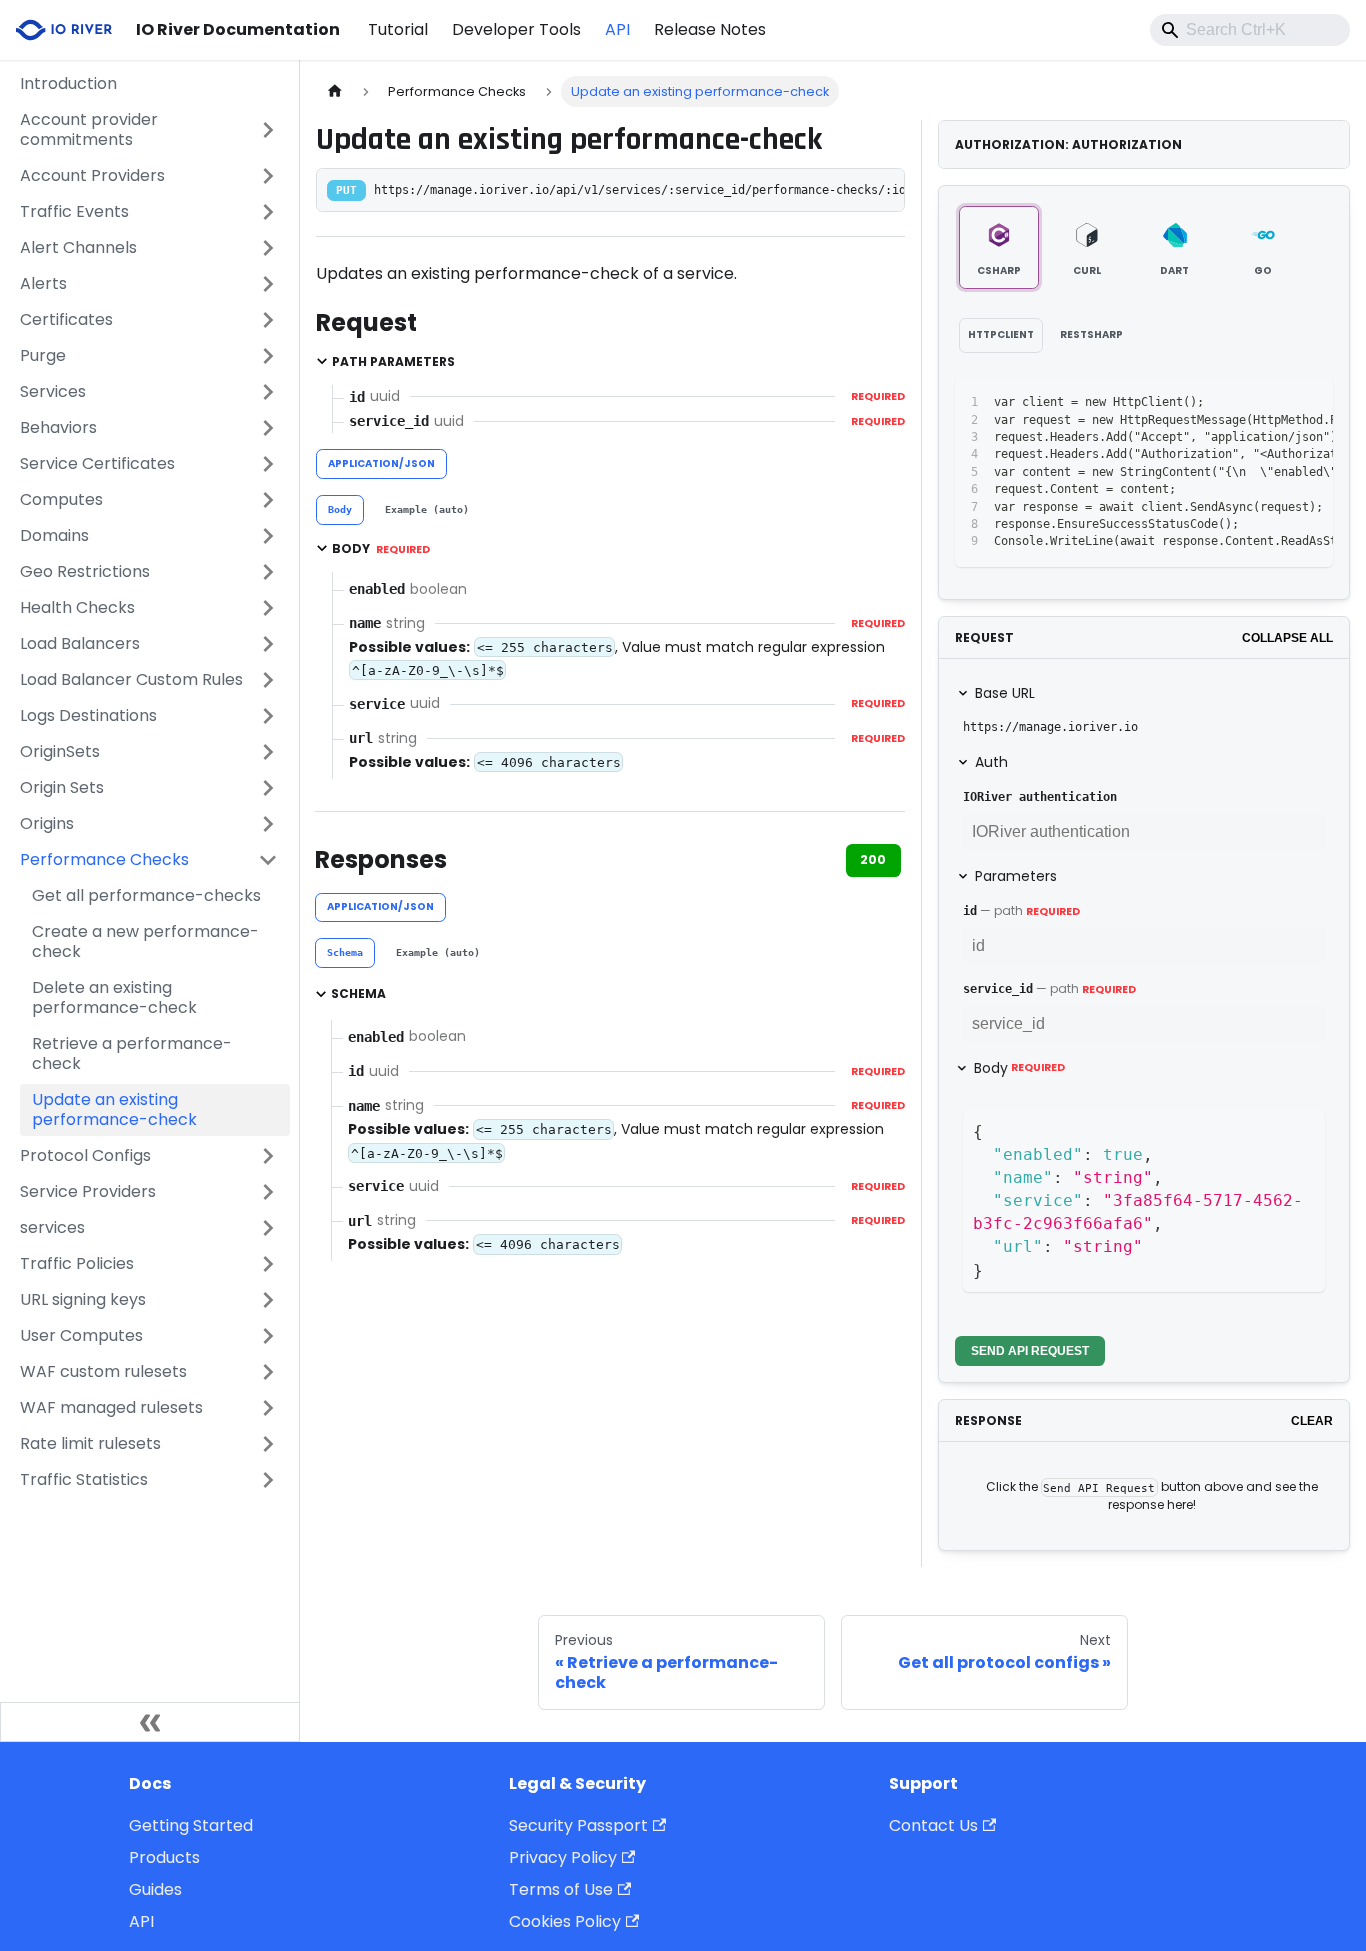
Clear (1312, 1421)
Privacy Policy (563, 1857)
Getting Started (191, 1825)
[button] (149, 130)
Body (1019, 1068)
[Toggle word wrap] (1236, 403)
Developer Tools (516, 29)
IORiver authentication (1040, 797)
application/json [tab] (381, 463)
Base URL (1005, 693)
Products (164, 1857)
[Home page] (335, 91)
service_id (998, 989)
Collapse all (1287, 638)
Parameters (1016, 876)
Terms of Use (561, 1889)
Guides (155, 1889)
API (617, 29)
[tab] (340, 510)
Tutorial (398, 29)
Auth (991, 762)
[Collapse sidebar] (150, 1722)
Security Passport (578, 1825)
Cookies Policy (565, 1921)
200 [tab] (873, 859)
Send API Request (1030, 1351)
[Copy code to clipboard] (1272, 403)
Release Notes (710, 29)
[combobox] (1250, 30)
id (970, 911)
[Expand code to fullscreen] (1308, 403)
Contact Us (933, 1825)
